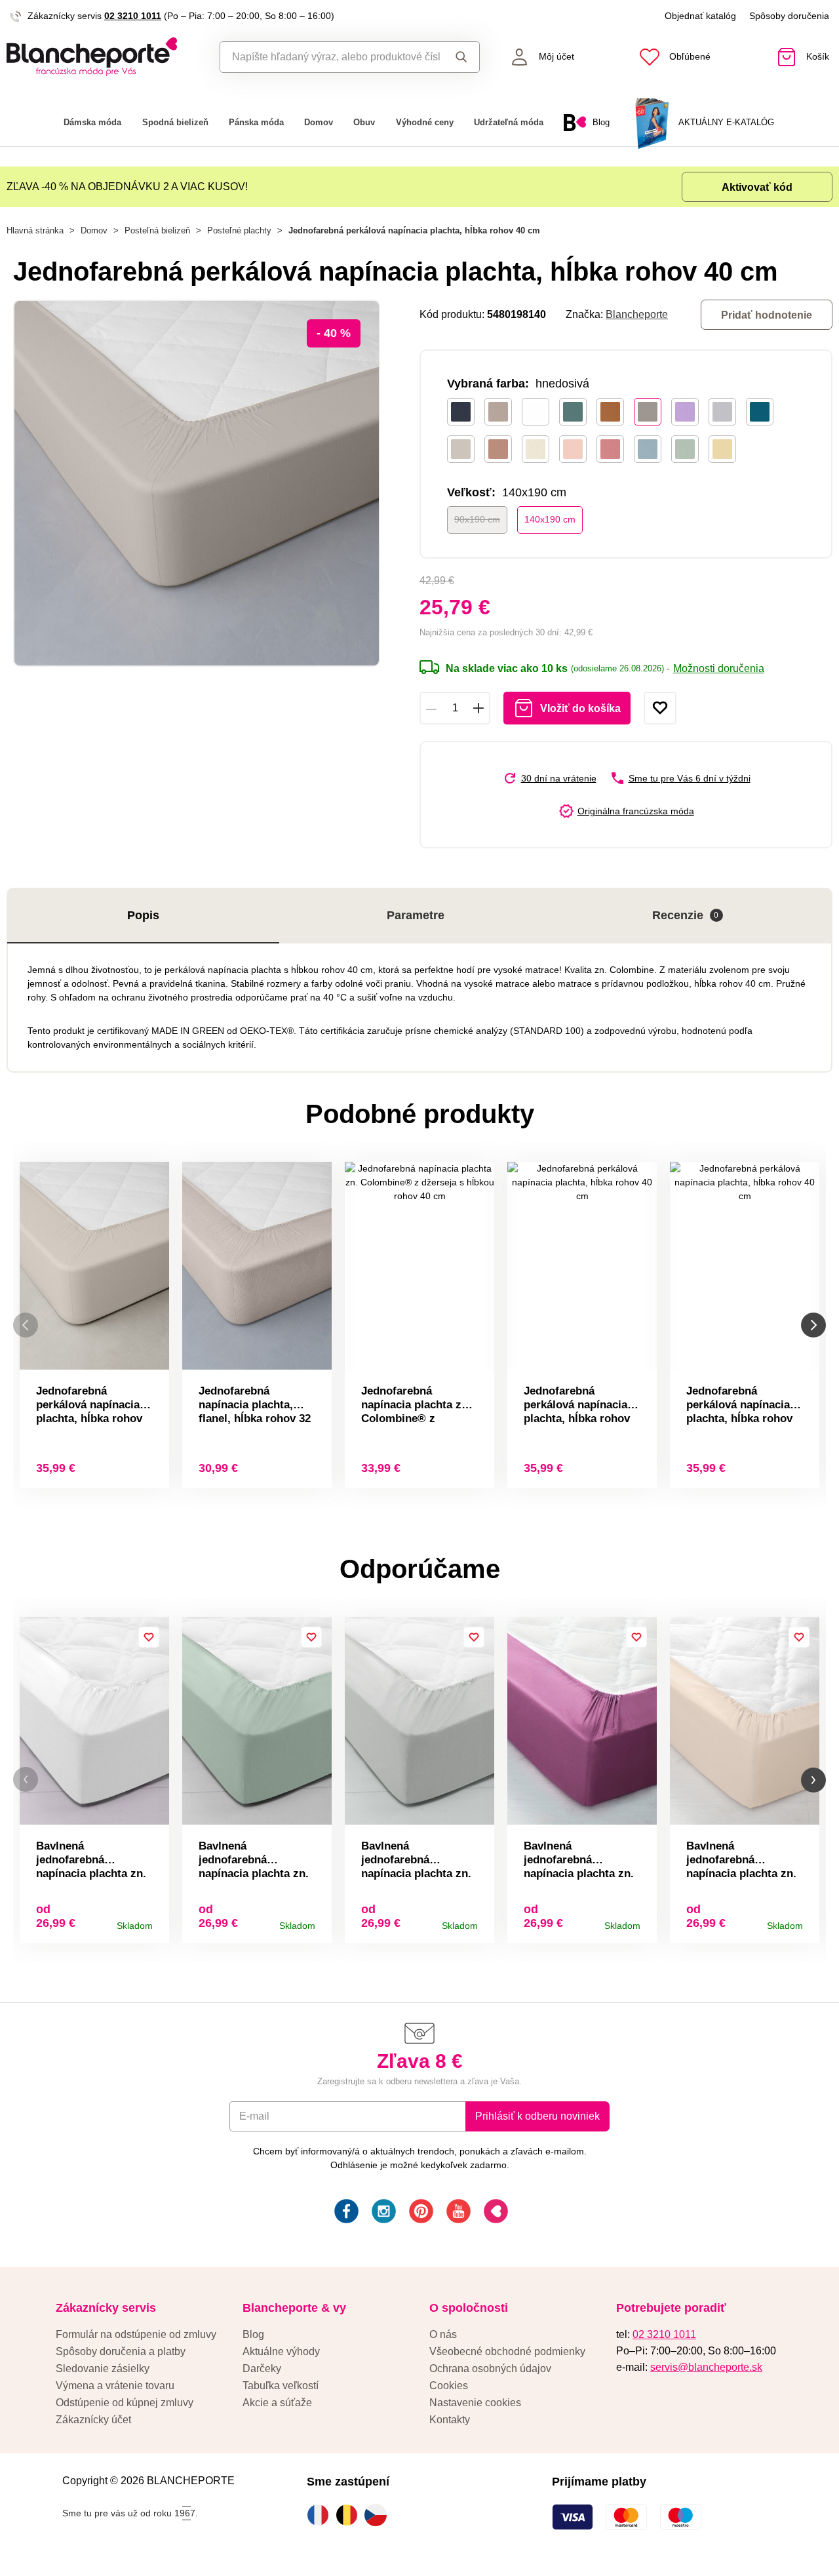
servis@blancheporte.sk (706, 2367)
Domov (319, 122)
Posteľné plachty (239, 230)
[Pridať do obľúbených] (660, 708)
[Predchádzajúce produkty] (26, 1325)
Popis (143, 915)
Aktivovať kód (757, 187)
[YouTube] (457, 2213)
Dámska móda (92, 122)
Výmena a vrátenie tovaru (115, 2386)
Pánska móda (256, 122)
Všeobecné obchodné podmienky (507, 2351)
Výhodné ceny (425, 122)
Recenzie (686, 915)
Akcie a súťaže (277, 2403)
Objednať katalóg (700, 16)
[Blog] (495, 2213)
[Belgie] (350, 2515)
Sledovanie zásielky (103, 2368)
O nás (443, 2334)
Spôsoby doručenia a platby (121, 2351)
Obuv (364, 122)
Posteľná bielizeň (157, 230)
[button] (26, 1780)
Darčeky (262, 2368)
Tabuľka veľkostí (281, 2386)
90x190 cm (477, 519)
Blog (253, 2334)
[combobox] (330, 57)
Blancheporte (637, 314)
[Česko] (379, 2515)
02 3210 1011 (133, 16)
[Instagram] (382, 2213)
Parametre (416, 915)
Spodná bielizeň (175, 122)
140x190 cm (550, 519)
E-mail (254, 2116)
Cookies (449, 2386)
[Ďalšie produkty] (813, 1325)
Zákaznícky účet (93, 2420)
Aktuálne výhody (281, 2351)
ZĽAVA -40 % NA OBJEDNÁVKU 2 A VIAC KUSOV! (127, 187)
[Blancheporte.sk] (105, 57)
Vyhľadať (459, 57)
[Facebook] (345, 2213)
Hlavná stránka (35, 230)
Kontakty (450, 2420)
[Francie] (321, 2515)
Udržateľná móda (509, 122)
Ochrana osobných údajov (490, 2368)
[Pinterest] (420, 2213)
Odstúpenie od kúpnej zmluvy (125, 2403)
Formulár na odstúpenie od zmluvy (136, 2334)
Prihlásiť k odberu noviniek (537, 2116)
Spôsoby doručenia (789, 16)
